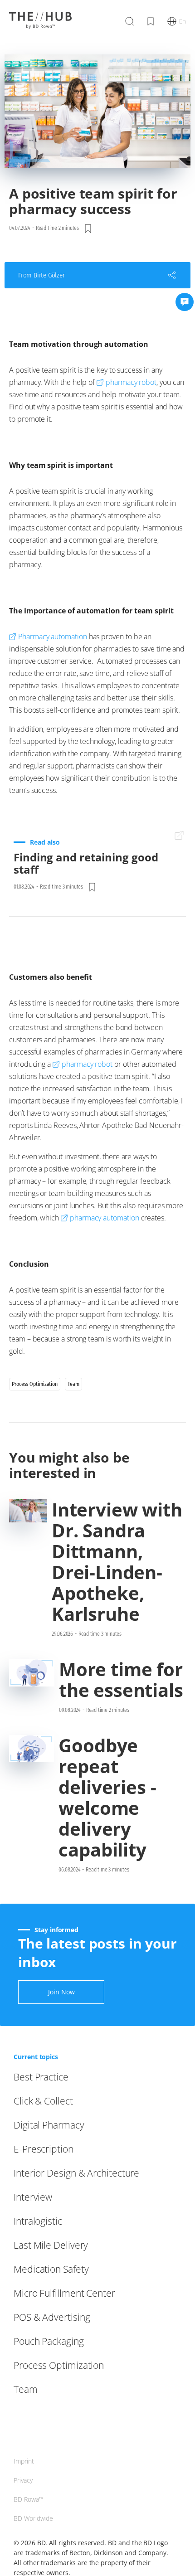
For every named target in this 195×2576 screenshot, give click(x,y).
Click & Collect (43, 2101)
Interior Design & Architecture (76, 2173)
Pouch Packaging (49, 2341)
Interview (33, 2197)
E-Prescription (44, 2149)
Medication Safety (51, 2269)
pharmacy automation (105, 1218)
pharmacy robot (131, 382)
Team (26, 2389)
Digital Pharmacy (49, 2125)
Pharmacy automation (53, 637)
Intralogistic (38, 2221)
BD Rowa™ (29, 2499)
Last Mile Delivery (51, 2245)
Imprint (24, 2461)
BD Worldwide (33, 2518)
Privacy (23, 2480)
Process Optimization (59, 2365)
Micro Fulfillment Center (64, 2293)
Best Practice (41, 2077)
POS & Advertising (52, 2317)
